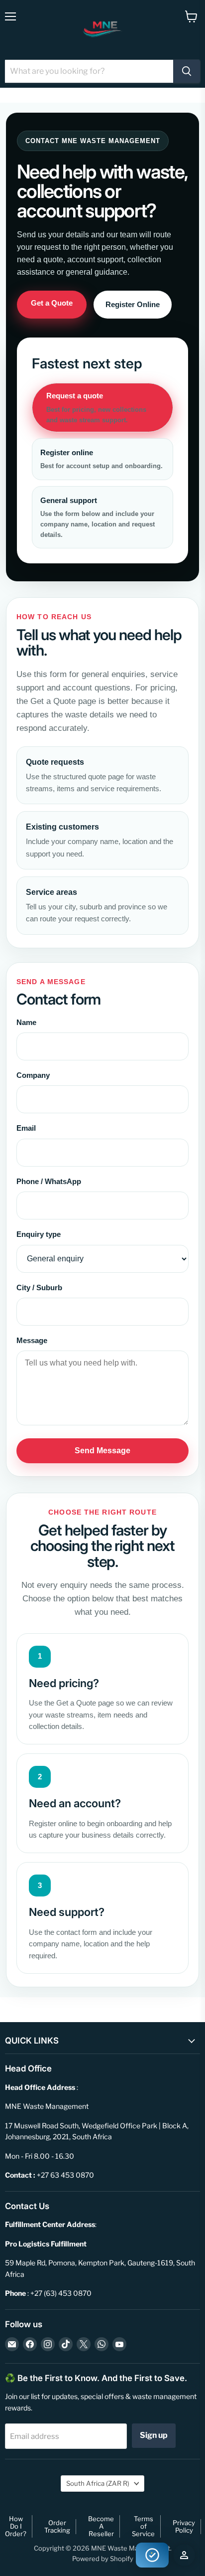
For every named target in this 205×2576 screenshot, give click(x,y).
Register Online (133, 304)
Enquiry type (39, 1234)
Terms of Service (143, 2526)
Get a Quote (52, 303)
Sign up (154, 2435)
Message (32, 1340)
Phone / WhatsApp (49, 1181)
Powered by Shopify (103, 2559)
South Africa (98, 2483)
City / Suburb (39, 1288)
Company (33, 1075)
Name (26, 1022)
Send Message (102, 1451)
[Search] (187, 71)
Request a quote (96, 408)
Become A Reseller (101, 2526)
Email (26, 1128)
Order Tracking (57, 2526)
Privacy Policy (184, 2526)
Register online (102, 459)
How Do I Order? (16, 2526)
